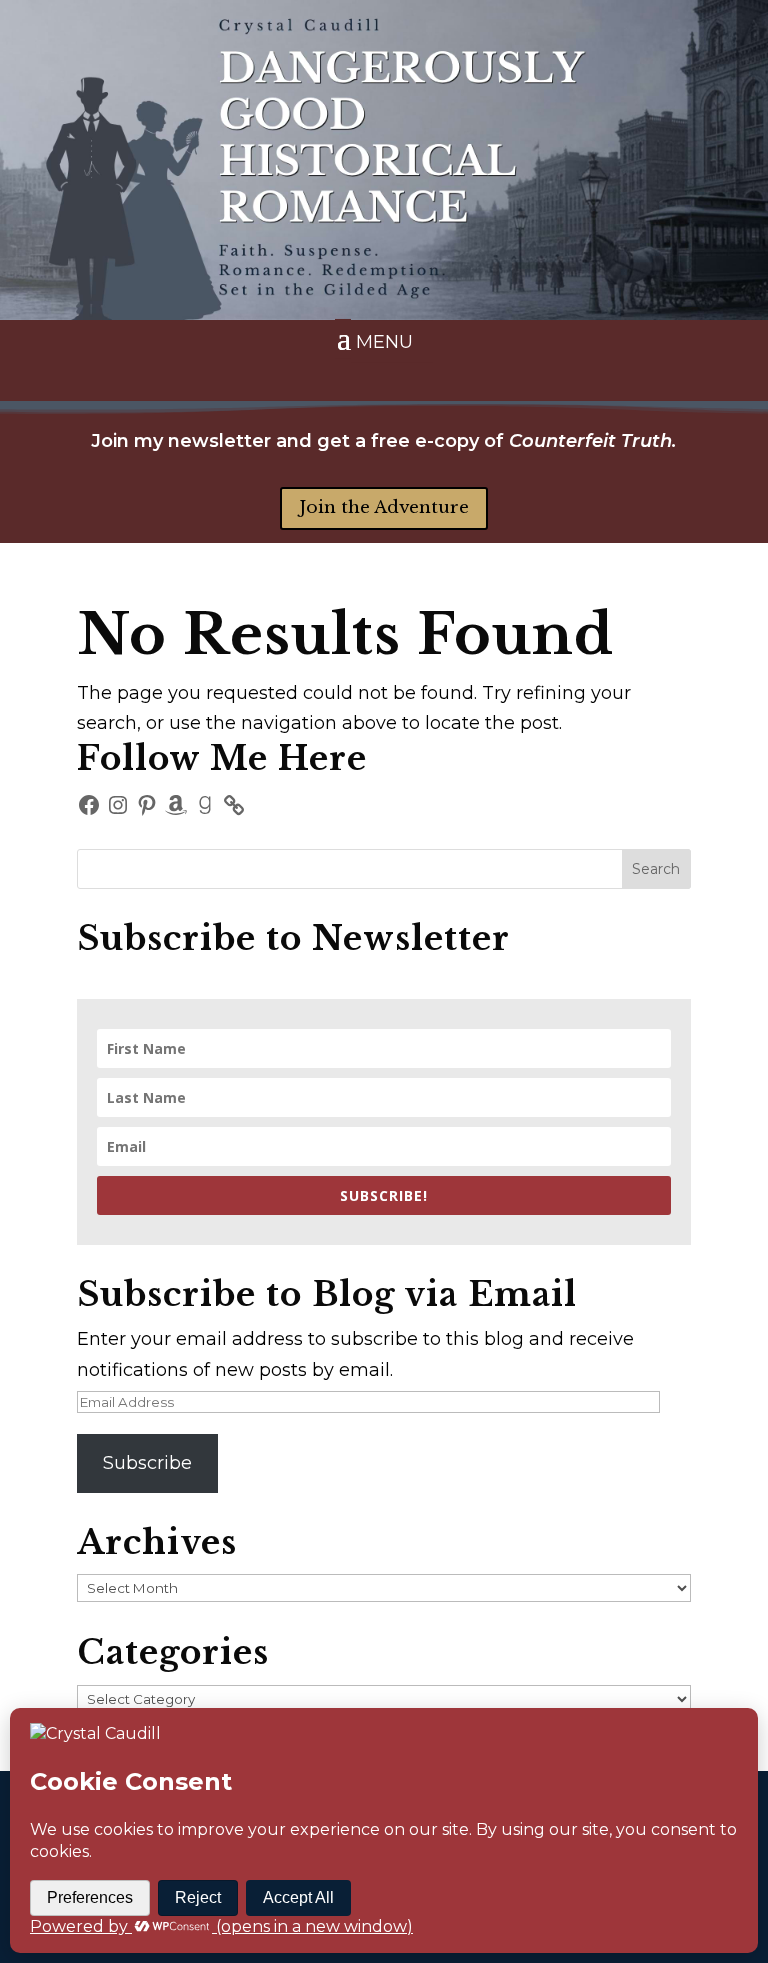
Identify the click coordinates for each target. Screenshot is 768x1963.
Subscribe (147, 1463)
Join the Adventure (384, 507)
